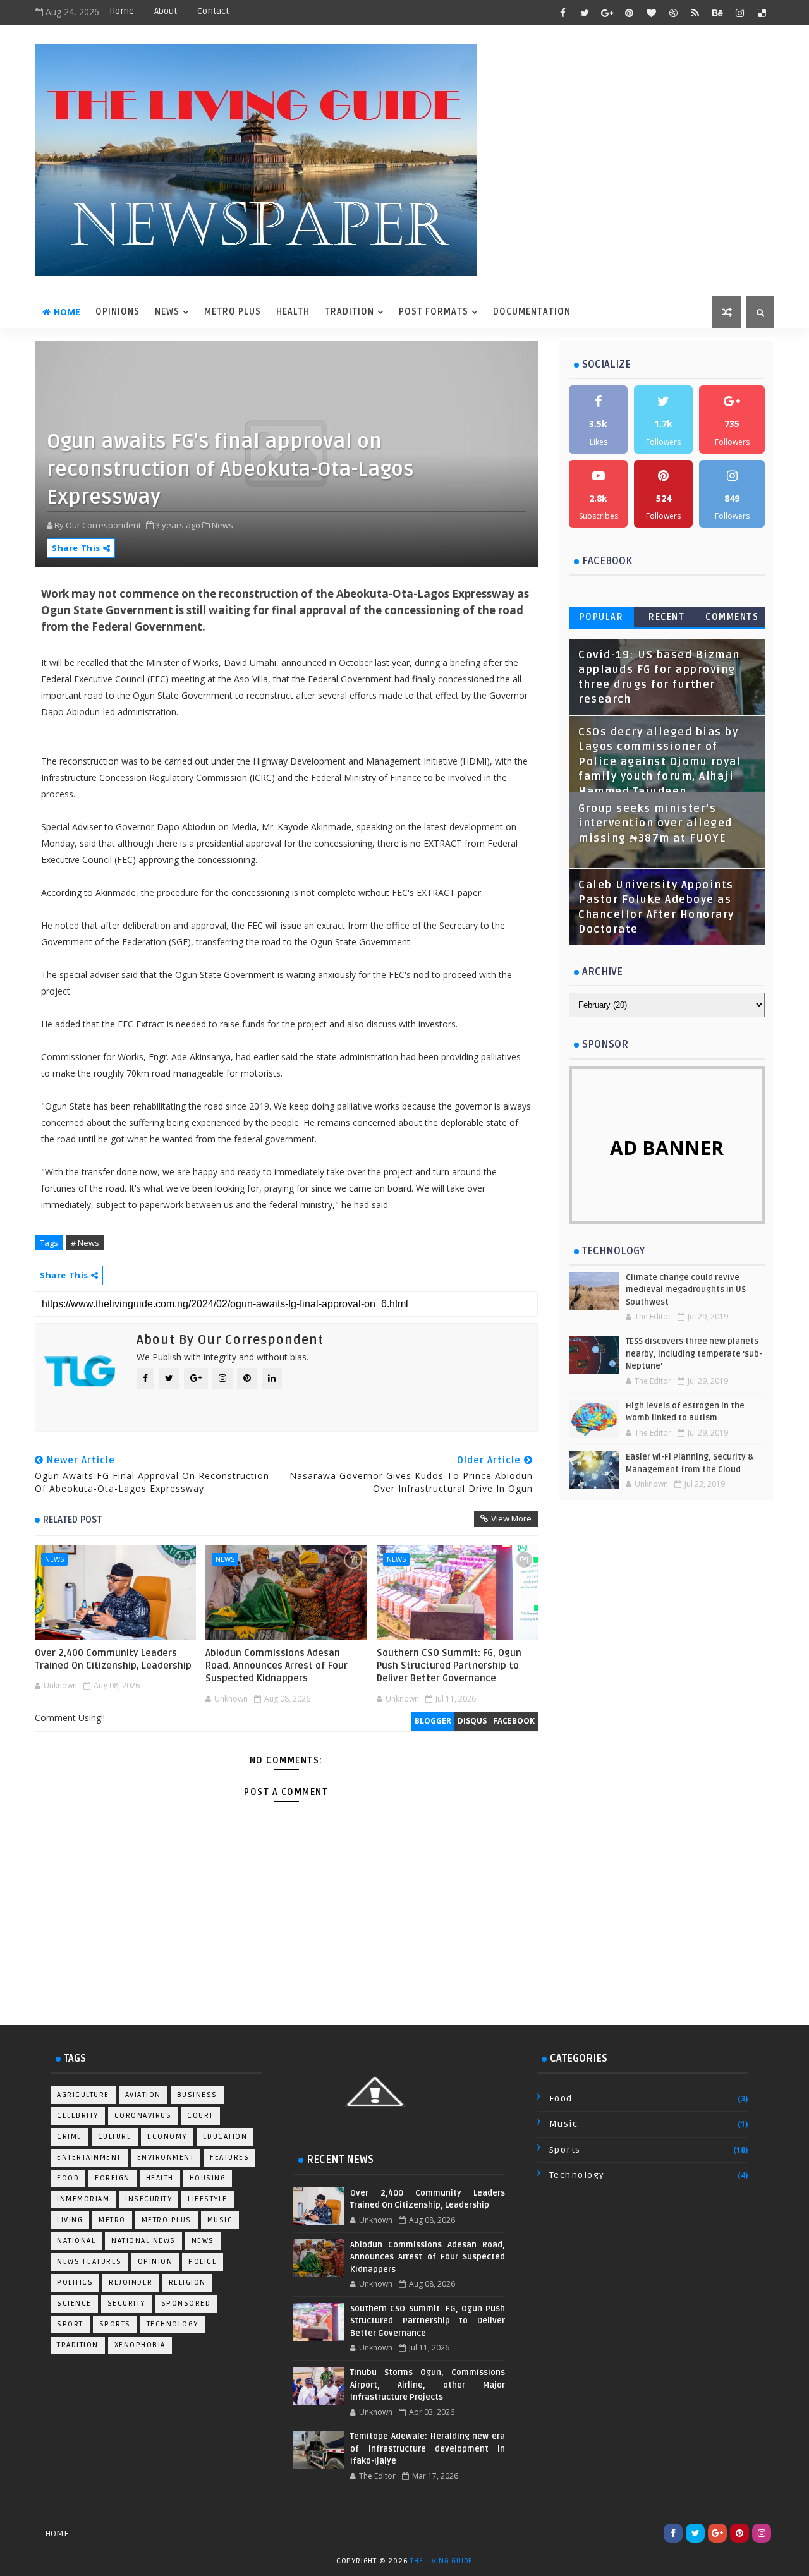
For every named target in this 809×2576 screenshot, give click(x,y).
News (54, 1559)
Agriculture (83, 2095)
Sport (70, 2324)
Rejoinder (131, 2283)
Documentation (532, 312)
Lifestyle (208, 2199)
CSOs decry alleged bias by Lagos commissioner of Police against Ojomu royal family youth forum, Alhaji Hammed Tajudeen (660, 762)
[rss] (695, 13)
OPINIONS (118, 312)
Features (229, 2157)
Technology (173, 2324)
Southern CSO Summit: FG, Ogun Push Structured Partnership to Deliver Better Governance (449, 1666)
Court (200, 2116)
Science (74, 2303)
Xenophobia (140, 2345)
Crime (70, 2137)
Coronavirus (143, 2116)
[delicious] (762, 13)
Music (220, 2220)
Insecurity (149, 2199)
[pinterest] (629, 13)
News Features (89, 2262)
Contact (213, 11)
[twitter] (585, 13)
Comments (732, 617)
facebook (514, 1721)
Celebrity (78, 2116)
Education (225, 2137)
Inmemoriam (83, 2199)
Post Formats (434, 312)
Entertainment (89, 2157)
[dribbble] (673, 13)
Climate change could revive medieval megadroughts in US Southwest (686, 1290)
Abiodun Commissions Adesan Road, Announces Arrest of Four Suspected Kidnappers (277, 1666)
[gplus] (607, 13)
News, (223, 525)
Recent (666, 617)
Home (122, 11)
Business (197, 2095)
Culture (115, 2137)
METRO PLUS (233, 312)
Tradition (78, 2345)
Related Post (73, 1520)
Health (160, 2178)
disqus (472, 1721)
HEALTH (293, 312)
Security (126, 2303)
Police (203, 2262)
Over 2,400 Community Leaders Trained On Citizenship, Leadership (113, 1659)
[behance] (717, 13)
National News (143, 2241)
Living (70, 2220)
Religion (187, 2283)
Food (68, 2178)
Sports (115, 2324)
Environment (166, 2157)
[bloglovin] (651, 13)
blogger (433, 1721)
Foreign (113, 2178)
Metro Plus (167, 2220)
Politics (75, 2283)
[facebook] (563, 13)
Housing (208, 2178)
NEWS (167, 312)
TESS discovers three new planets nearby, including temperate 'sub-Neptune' (694, 1354)
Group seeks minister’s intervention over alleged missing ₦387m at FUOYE (655, 824)
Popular (602, 617)
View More (511, 1518)
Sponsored (186, 2303)
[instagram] (739, 13)
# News (85, 1243)
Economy (167, 2137)
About (166, 11)
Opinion (155, 2262)
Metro (112, 2220)
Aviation (143, 2095)
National (76, 2241)
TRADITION (350, 312)
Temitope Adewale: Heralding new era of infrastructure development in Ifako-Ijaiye (427, 2449)
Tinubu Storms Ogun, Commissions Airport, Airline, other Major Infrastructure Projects (427, 2385)
